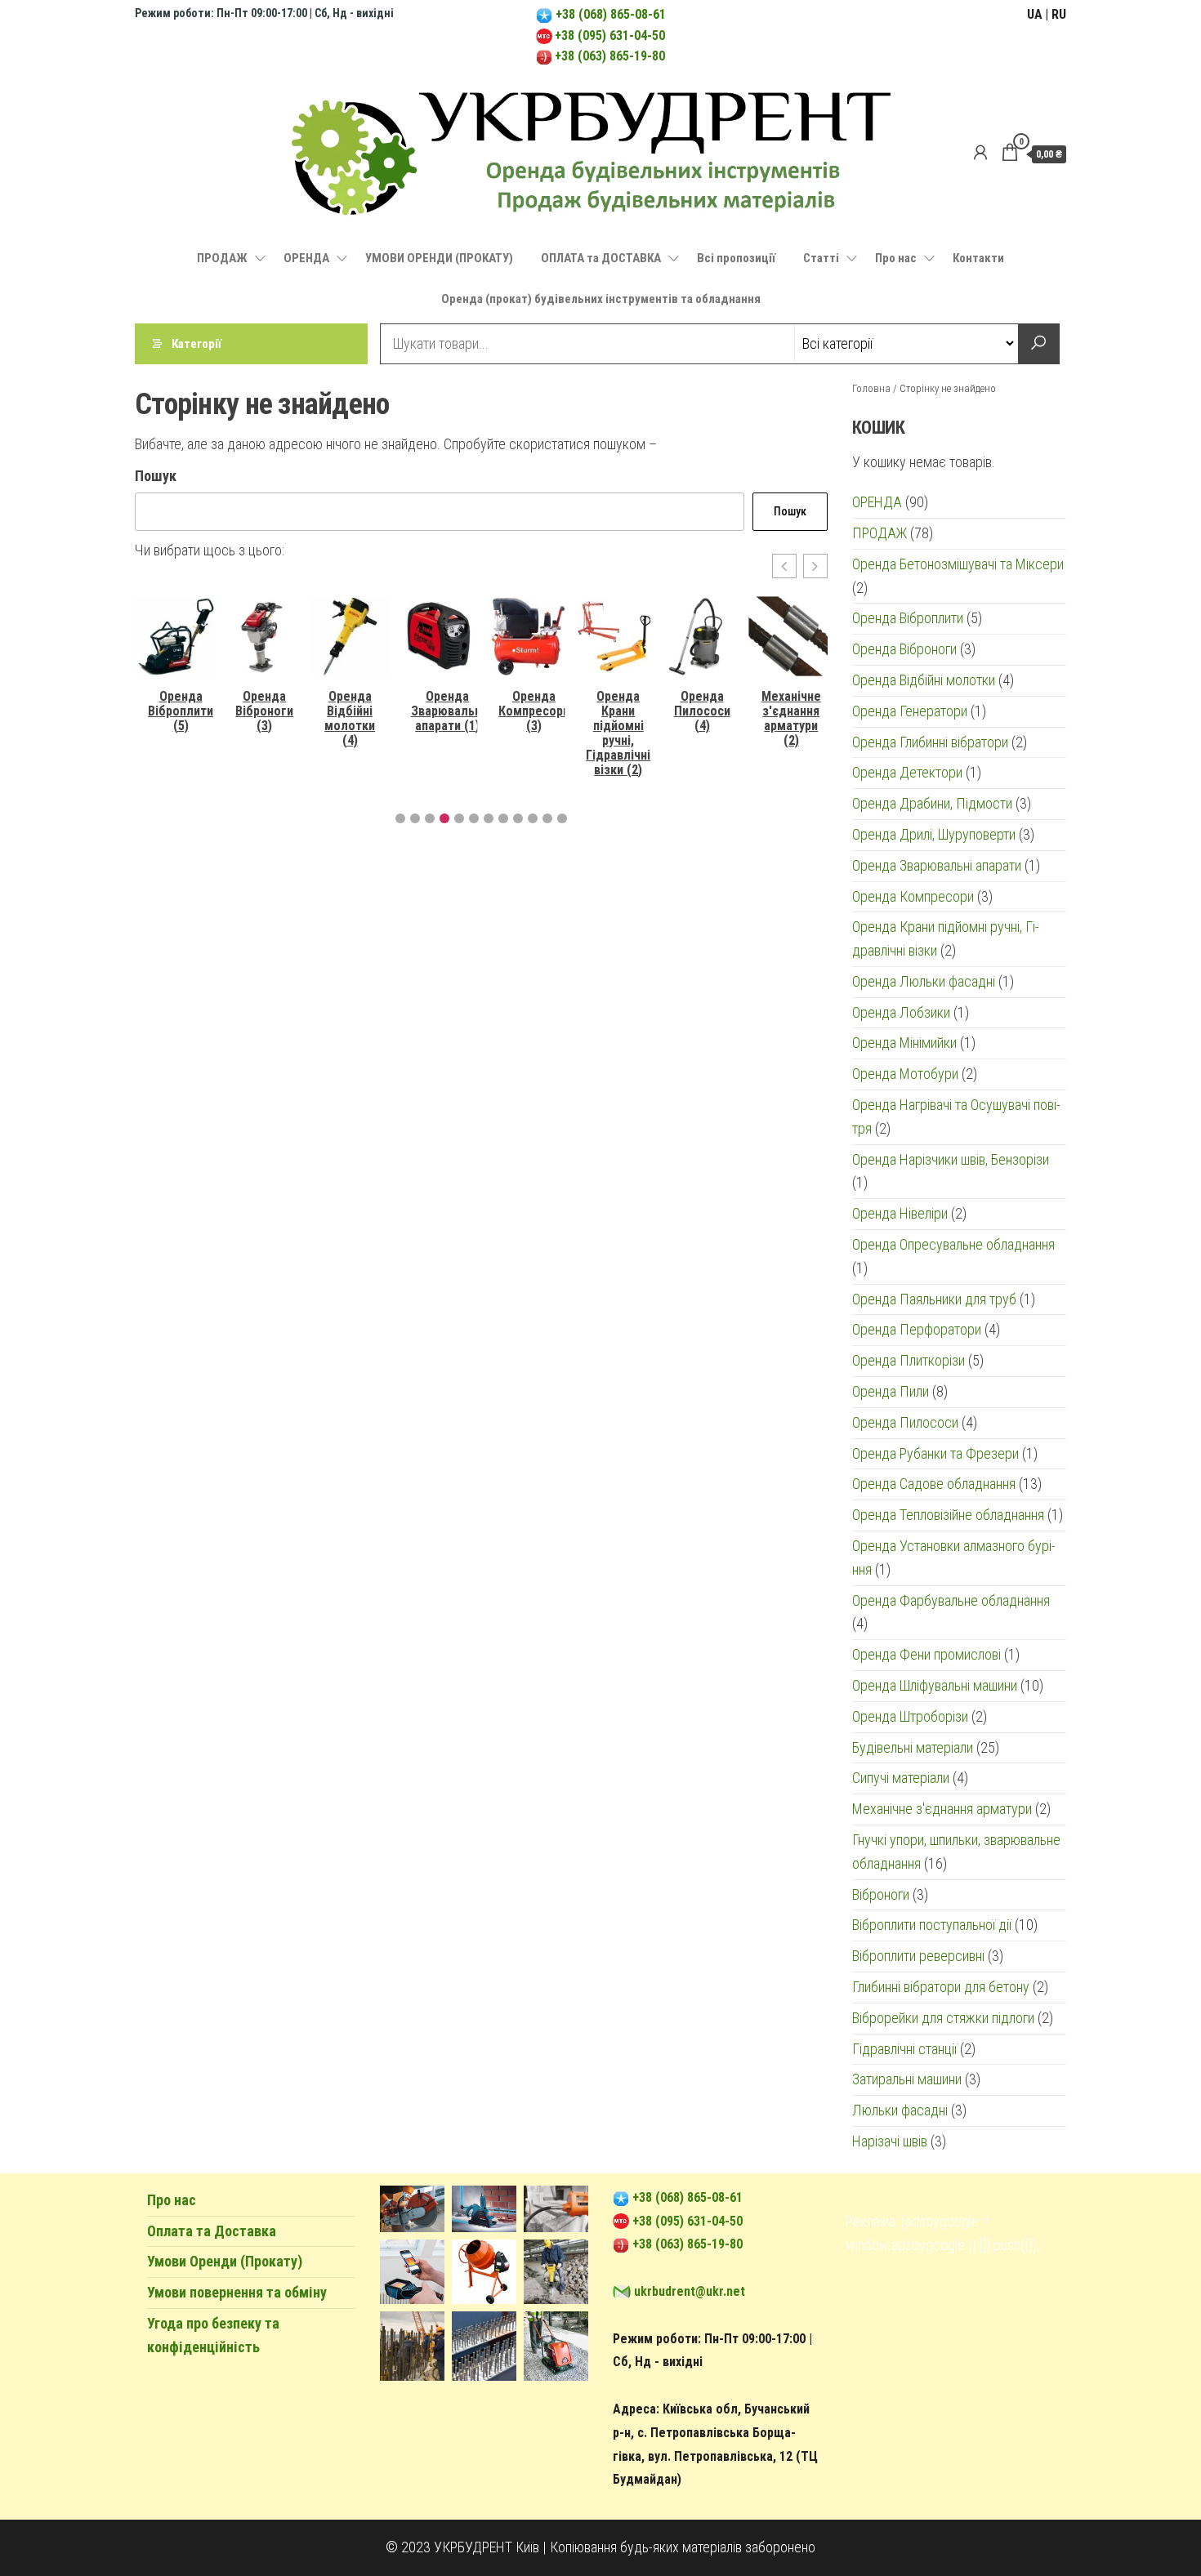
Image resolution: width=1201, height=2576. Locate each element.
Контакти (978, 258)
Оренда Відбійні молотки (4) (350, 719)
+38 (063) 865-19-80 (610, 56)
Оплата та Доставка (212, 2231)
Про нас (896, 258)
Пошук (156, 476)
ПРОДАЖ (222, 258)
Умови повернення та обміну (237, 2292)
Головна (871, 388)
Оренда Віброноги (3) (264, 711)
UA (1035, 14)
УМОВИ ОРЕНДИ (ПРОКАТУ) (439, 258)
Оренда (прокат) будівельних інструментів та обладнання (601, 299)
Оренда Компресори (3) (534, 711)
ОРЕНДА (306, 258)
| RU (1056, 14)
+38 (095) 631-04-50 (610, 36)
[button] (784, 566)
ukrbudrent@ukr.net (690, 2291)
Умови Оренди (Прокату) (225, 2261)
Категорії (196, 344)
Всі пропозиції (736, 258)
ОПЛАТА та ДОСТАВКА (601, 258)
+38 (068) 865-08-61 (609, 14)
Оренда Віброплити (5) (181, 711)
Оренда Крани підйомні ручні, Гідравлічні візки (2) (618, 733)
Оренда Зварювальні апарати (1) (448, 711)
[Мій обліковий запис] (980, 153)
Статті (821, 258)
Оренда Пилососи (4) (702, 711)
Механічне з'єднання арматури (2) (791, 719)
